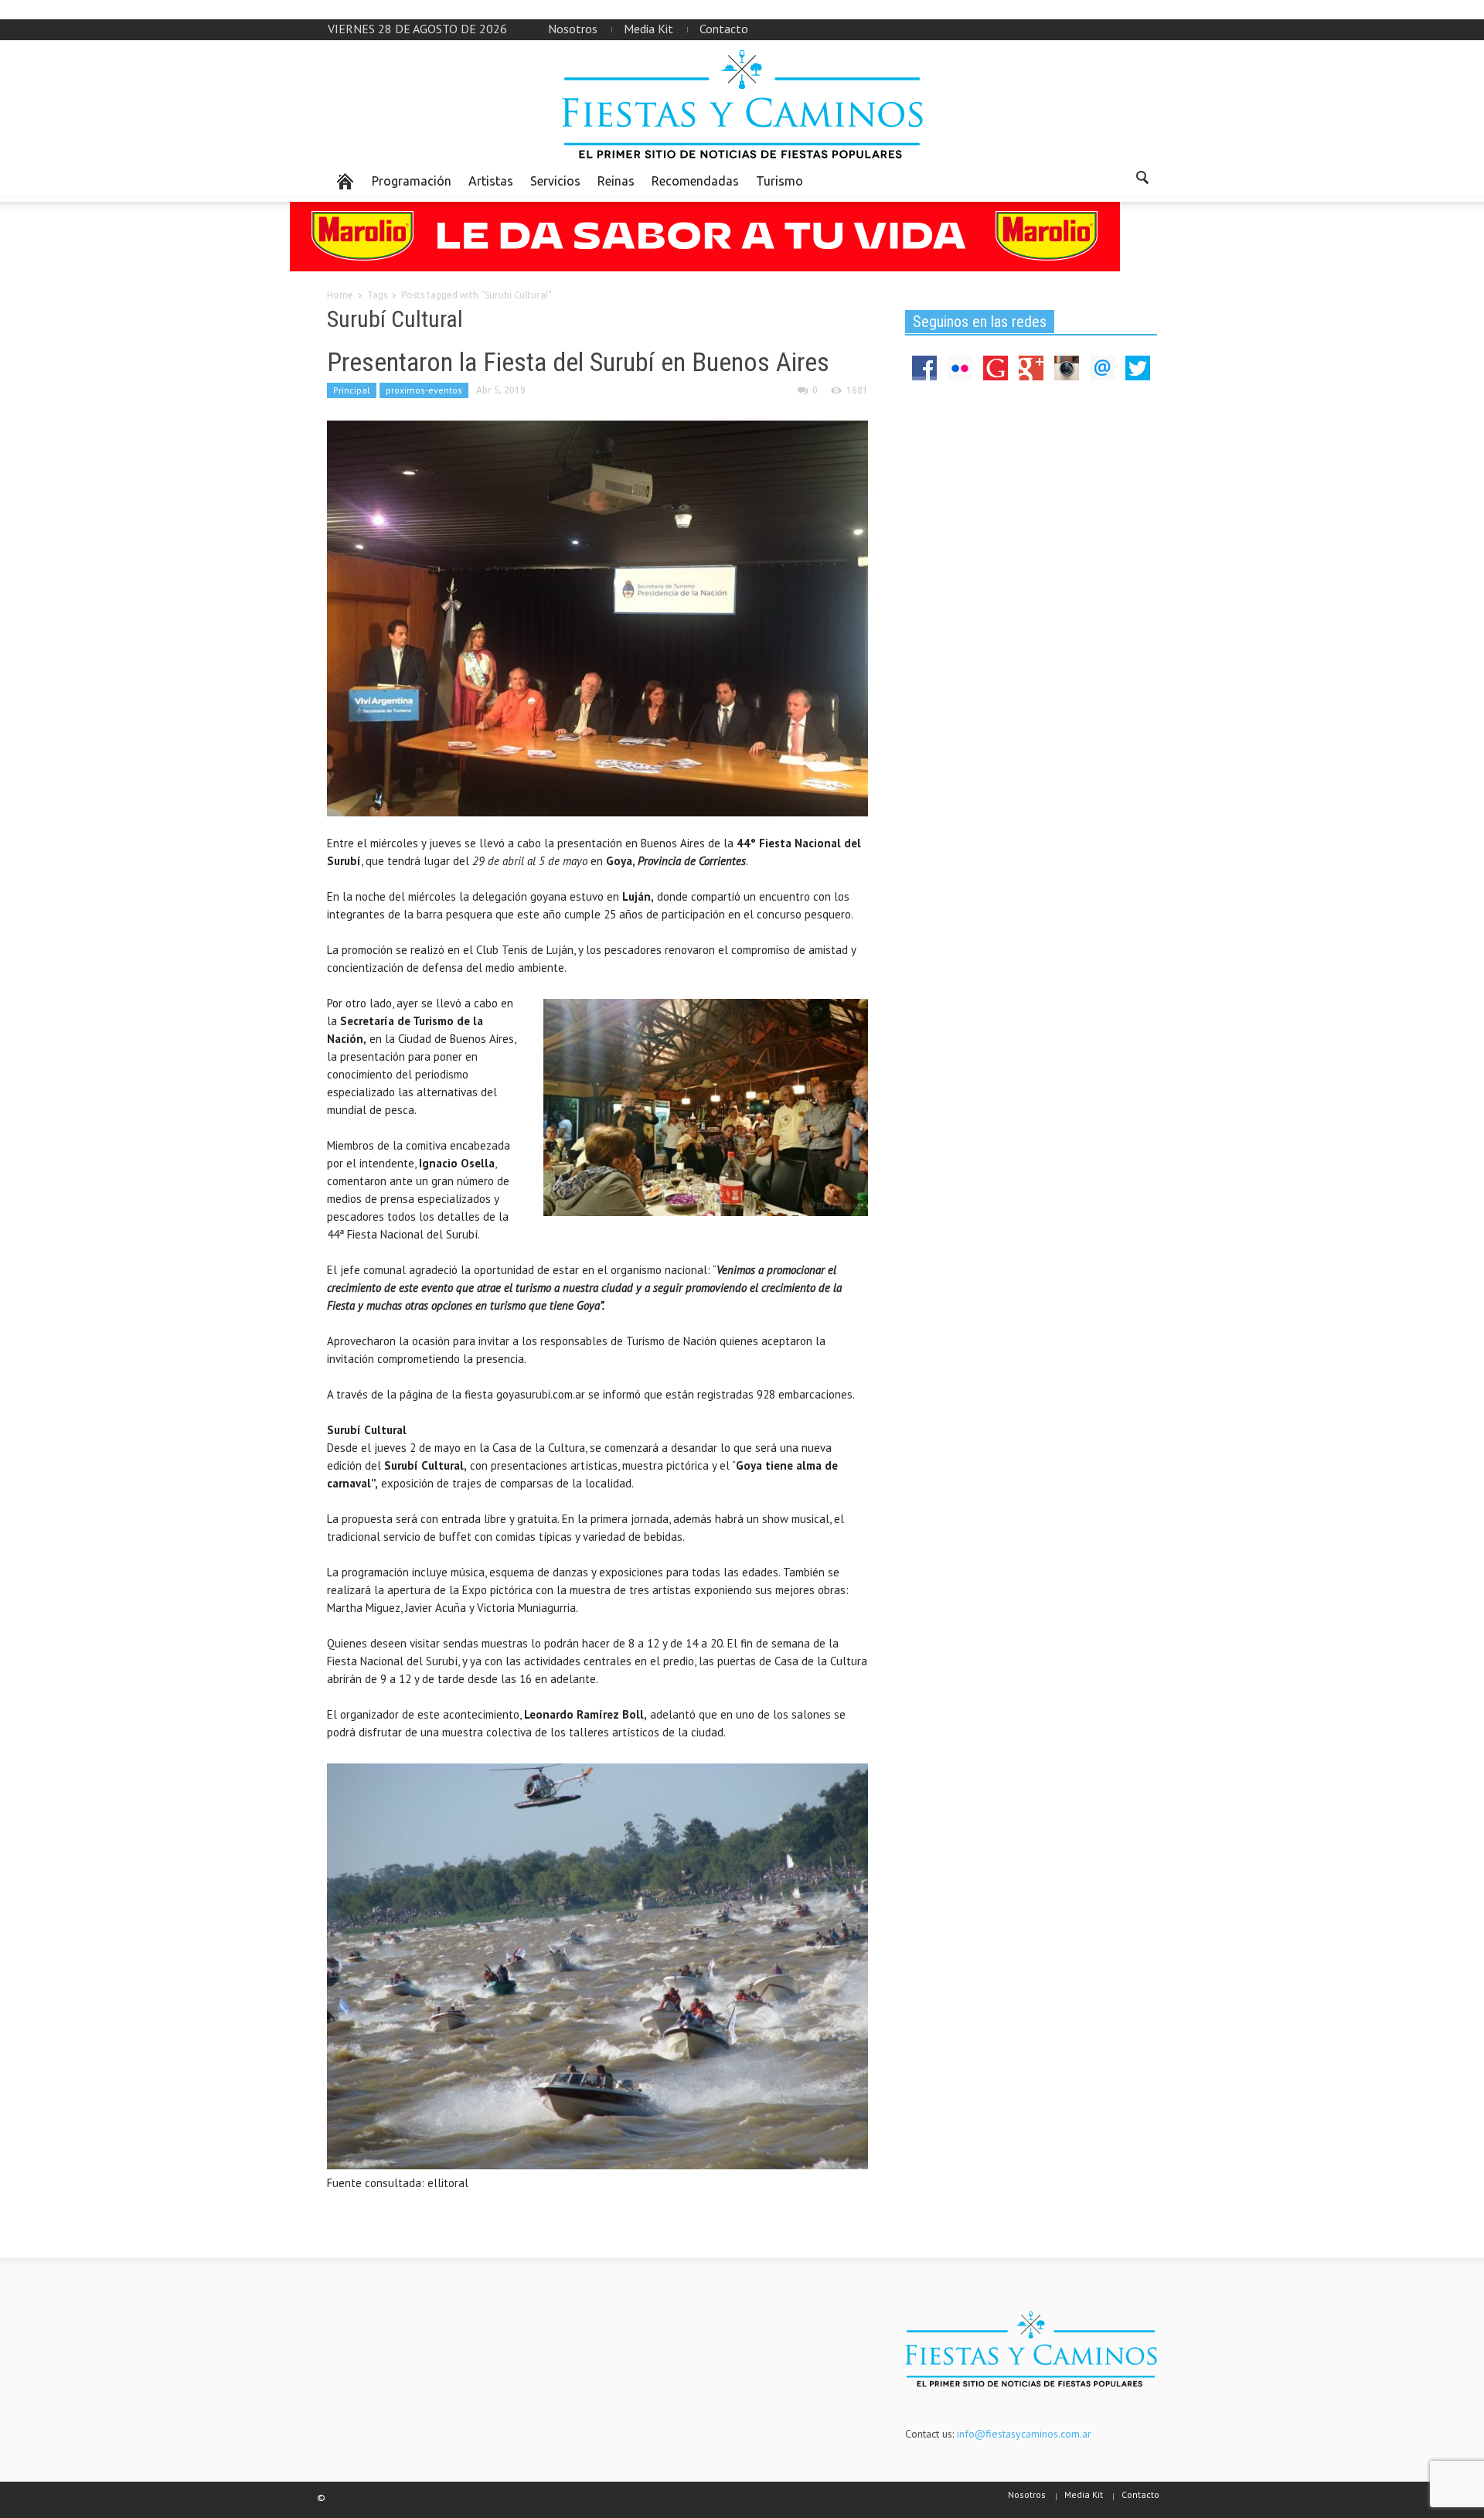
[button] (1142, 180)
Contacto (724, 29)
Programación (412, 181)
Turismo (779, 181)
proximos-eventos (424, 390)
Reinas (616, 181)
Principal (352, 390)
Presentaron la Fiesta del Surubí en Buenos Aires (578, 362)
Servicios (555, 181)
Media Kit (648, 29)
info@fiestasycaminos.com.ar (1024, 2434)
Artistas (491, 181)
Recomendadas (695, 181)
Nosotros (573, 29)
